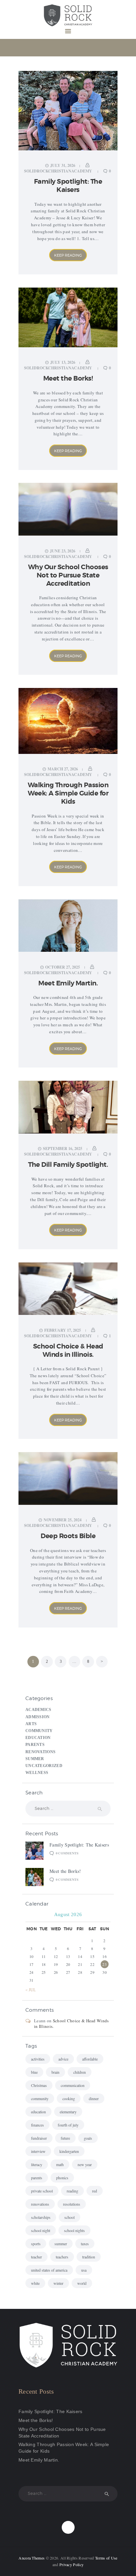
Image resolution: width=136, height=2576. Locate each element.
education (38, 2112)
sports (36, 2244)
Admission (38, 1717)
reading (72, 2191)
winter (58, 2283)
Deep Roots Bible (68, 1536)
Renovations (40, 1752)
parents (37, 2178)
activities (38, 2059)
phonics (62, 2178)
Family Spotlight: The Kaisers (68, 186)
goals (88, 2138)
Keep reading (68, 255)
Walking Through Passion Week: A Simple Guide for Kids (68, 793)
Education (38, 1738)
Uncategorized (44, 1766)
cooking (69, 2098)
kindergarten (69, 2151)
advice (63, 2059)
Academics (38, 1710)
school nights (74, 2230)
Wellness (37, 1773)
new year (85, 2164)
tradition (89, 2257)
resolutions (72, 2204)
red (95, 2191)
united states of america (49, 2270)
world (82, 2283)
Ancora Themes (32, 2558)
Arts (31, 1724)
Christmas (39, 2085)
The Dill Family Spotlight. (68, 1165)
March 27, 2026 (63, 769)
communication (73, 2085)
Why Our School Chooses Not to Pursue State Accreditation (68, 575)
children (80, 2072)
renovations (40, 2204)
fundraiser (39, 2138)
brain (55, 2072)
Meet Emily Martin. (68, 983)
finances (37, 2125)
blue (34, 2072)
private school (42, 2191)
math (60, 2164)
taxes (85, 2244)
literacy (37, 2164)
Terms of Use (106, 2558)
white (35, 2283)
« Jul (31, 1990)
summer (61, 2244)
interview (38, 2151)
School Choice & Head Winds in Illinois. (68, 1350)
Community (39, 1731)
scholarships (41, 2217)
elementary (68, 2112)
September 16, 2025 (63, 1148)
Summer (35, 1759)
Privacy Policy (71, 2564)
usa (84, 2270)
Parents (35, 1745)
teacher (36, 2257)
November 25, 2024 (63, 1520)
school (69, 2217)
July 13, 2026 (63, 362)
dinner (94, 2098)
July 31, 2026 (63, 165)
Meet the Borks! (68, 378)
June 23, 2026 (63, 551)
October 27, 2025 (63, 967)
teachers (62, 2257)
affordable (90, 2059)
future (65, 2138)
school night (41, 2230)
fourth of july (68, 2125)
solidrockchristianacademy (59, 171)
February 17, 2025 (63, 1330)
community (40, 2098)
